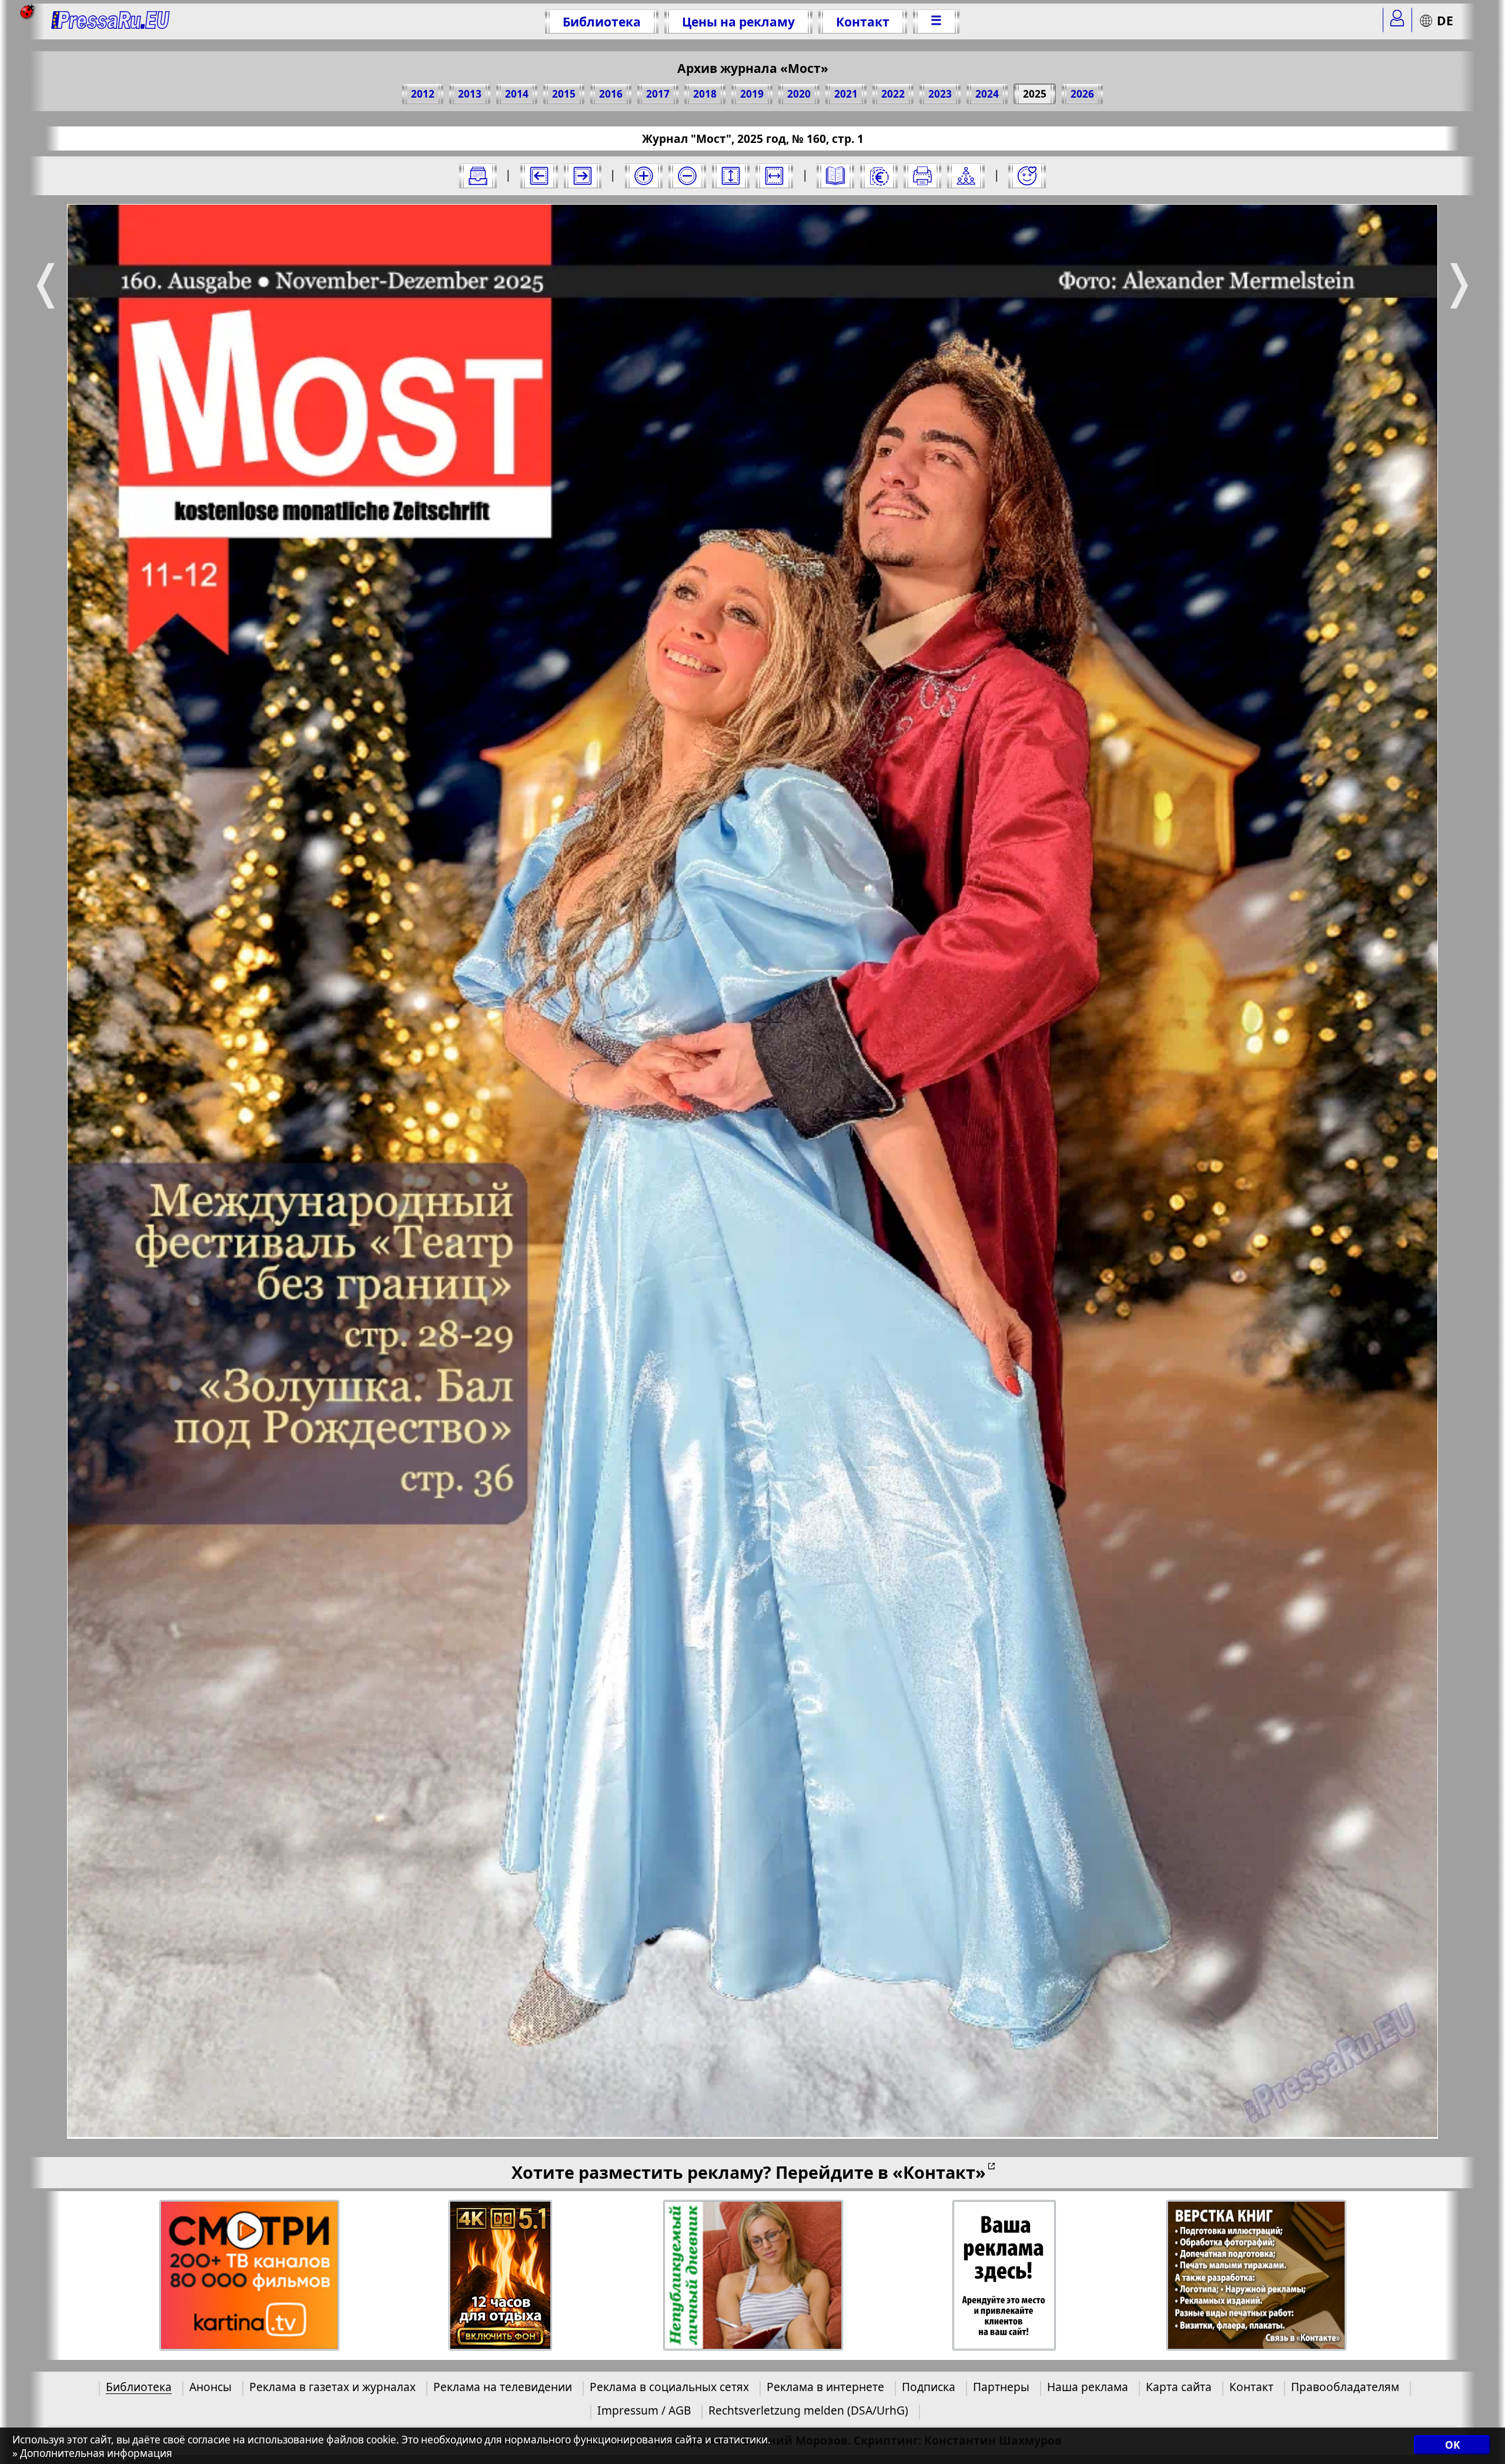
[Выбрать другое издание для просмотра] (478, 176)
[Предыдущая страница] (539, 176)
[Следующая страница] (583, 176)
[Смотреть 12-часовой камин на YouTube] (501, 2276)
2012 (423, 94)
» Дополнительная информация (92, 2453)
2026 (1082, 94)
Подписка (929, 2387)
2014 (517, 94)
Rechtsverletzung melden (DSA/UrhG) (808, 2410)
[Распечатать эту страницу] (922, 176)
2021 (846, 94)
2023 (940, 94)
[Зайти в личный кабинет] (1397, 20)
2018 (705, 94)
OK (1452, 2445)
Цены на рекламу (738, 21)
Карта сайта (1179, 2387)
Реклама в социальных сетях (669, 2387)
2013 (470, 94)
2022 (893, 94)
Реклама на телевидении (503, 2387)
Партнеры (1001, 2387)
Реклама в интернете (825, 2387)
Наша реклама (1088, 2387)
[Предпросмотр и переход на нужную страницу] (835, 176)
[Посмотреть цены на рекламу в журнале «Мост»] (879, 176)
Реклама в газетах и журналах (332, 2387)
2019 (752, 94)
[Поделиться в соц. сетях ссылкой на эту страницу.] (966, 176)
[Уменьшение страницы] (687, 176)
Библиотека (602, 21)
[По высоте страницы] (731, 176)
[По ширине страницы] (774, 176)
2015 (564, 94)
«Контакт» (939, 2172)
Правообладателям (1345, 2387)
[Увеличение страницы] (644, 176)
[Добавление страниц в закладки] (1027, 176)
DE (1445, 20)
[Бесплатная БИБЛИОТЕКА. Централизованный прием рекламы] (111, 21)
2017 (658, 94)
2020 (799, 94)
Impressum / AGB (644, 2410)
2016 (611, 94)
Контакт (863, 21)
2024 (987, 94)
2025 (1035, 94)
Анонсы (210, 2387)
